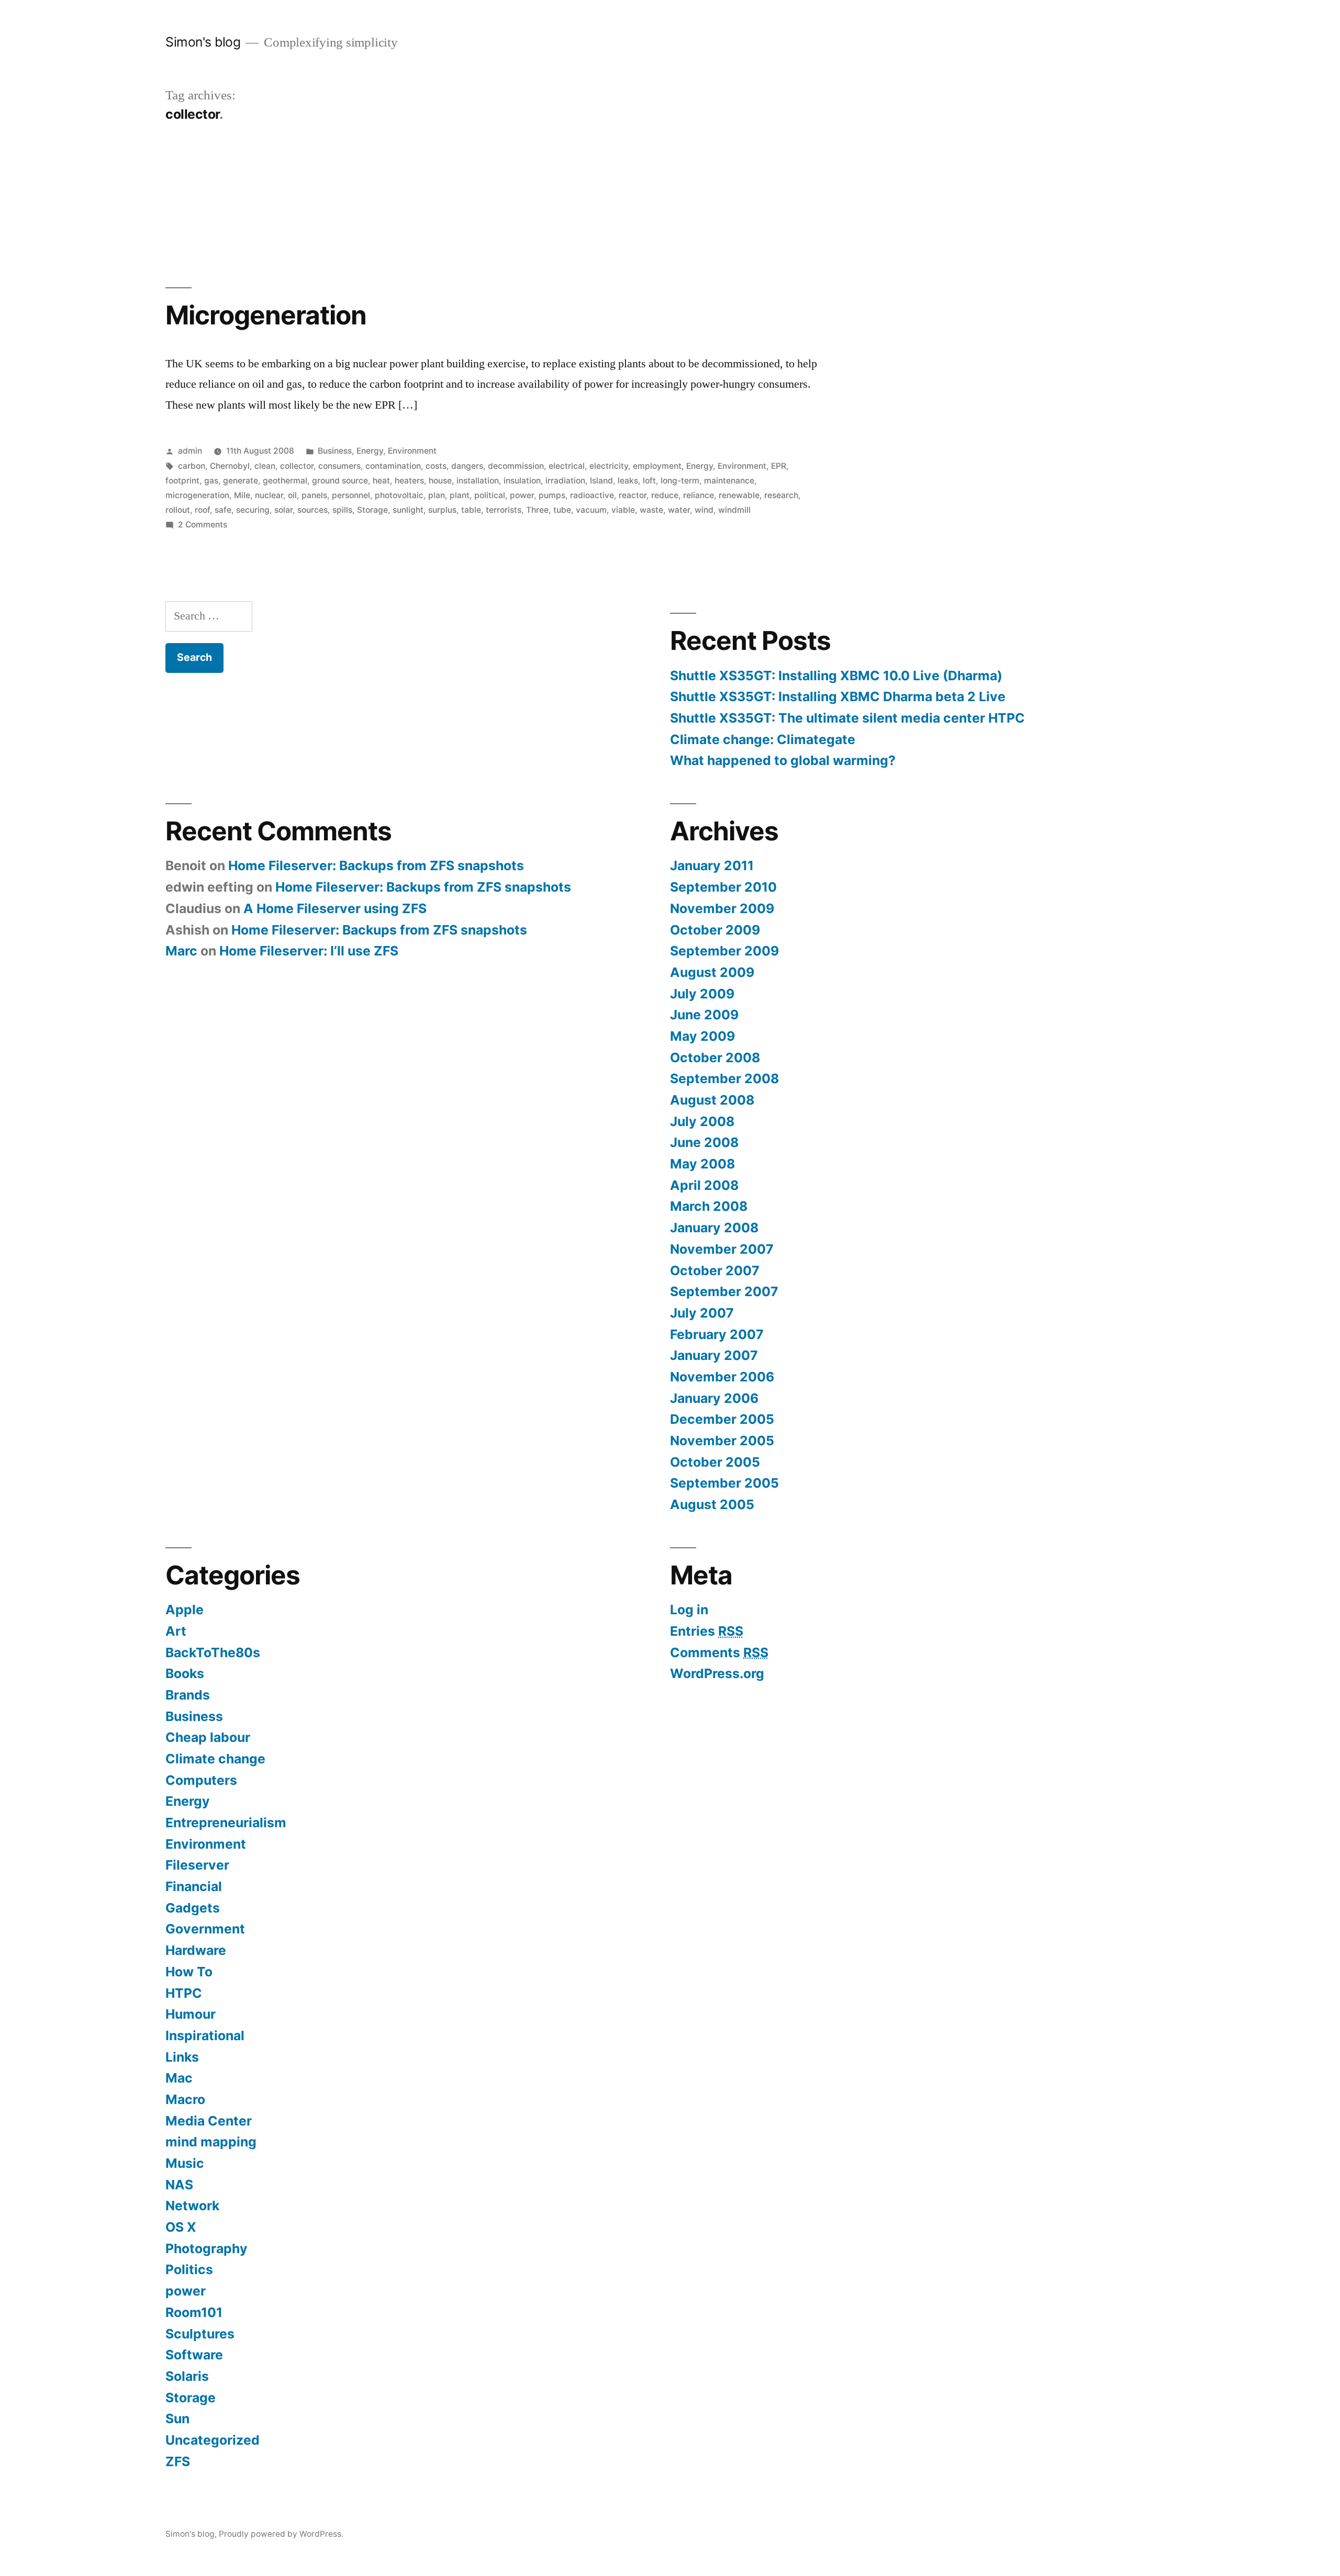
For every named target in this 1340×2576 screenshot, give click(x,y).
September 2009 (724, 951)
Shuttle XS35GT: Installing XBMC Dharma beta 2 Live (838, 696)
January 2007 (714, 1355)
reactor (633, 495)
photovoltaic (399, 495)
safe (223, 510)
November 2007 (722, 1249)
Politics (189, 2269)
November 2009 (722, 908)
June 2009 (704, 1015)
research (781, 495)
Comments (719, 1652)
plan (437, 495)
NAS (179, 2185)
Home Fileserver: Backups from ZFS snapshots (376, 865)
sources (312, 510)
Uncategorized (213, 2440)
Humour (191, 2014)
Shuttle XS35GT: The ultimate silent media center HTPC (847, 718)
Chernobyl (230, 466)
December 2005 (722, 1419)
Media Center (209, 2121)
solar (283, 510)
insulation (522, 481)
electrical (567, 466)
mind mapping (211, 2142)
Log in (689, 1610)
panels (314, 495)
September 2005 (724, 1483)
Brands (188, 1695)
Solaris (187, 2376)
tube (562, 510)
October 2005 (715, 1462)
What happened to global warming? (783, 760)
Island (601, 481)
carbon (192, 466)
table (471, 510)
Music (185, 2163)
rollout (178, 510)
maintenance (729, 481)
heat (381, 481)
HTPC (184, 1993)
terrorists (504, 510)
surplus (442, 510)
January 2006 (714, 1398)
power (522, 495)
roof (202, 510)
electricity (609, 466)
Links (182, 2057)
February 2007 (717, 1334)
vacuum (591, 510)
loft (649, 481)
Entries (707, 1631)
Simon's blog (203, 42)
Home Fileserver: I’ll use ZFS (309, 951)
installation (478, 481)
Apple (185, 1610)
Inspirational (205, 2035)
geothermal (285, 481)
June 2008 (704, 1142)
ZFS (178, 2461)
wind (704, 510)
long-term (680, 481)
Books (185, 1673)
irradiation (565, 481)
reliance (699, 495)
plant (460, 495)
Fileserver (197, 1865)
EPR (779, 466)
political (490, 495)
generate (241, 481)
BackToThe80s (213, 1652)
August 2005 (712, 1504)
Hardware (196, 1950)
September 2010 (723, 887)
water (679, 510)
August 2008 (712, 1100)
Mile (242, 495)
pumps (552, 495)
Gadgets (193, 1908)
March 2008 (709, 1206)
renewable (739, 495)
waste (651, 510)
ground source (340, 481)
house (440, 481)
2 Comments (203, 525)
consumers (339, 466)
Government (205, 1929)
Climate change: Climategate (763, 739)
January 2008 (714, 1228)
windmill (734, 510)
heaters (409, 481)
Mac (179, 2078)
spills (342, 510)
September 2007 (724, 1291)
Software (194, 2355)
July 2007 (702, 1313)
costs (436, 466)
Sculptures (200, 2334)
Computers (201, 1780)
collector (297, 466)
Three (537, 510)
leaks (628, 481)
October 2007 (715, 1270)
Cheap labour (208, 1737)
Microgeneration (266, 315)
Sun (177, 2418)
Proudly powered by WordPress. (281, 2534)
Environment (412, 451)
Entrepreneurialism (226, 1823)
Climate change (215, 1759)
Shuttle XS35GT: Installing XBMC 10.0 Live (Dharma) (836, 676)
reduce (665, 495)
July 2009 (702, 994)
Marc (181, 951)
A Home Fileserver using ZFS (335, 908)
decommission (516, 466)
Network (192, 2206)
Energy (370, 451)
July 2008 (702, 1121)
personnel (351, 495)
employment (657, 466)
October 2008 (715, 1058)
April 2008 (704, 1185)
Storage (372, 510)
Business (335, 451)
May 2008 (702, 1164)
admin (190, 451)
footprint (182, 481)
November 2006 (722, 1377)
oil (292, 495)
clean (265, 466)
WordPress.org (717, 1673)
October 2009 (715, 930)
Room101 (194, 2312)
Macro (185, 2099)
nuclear (269, 495)
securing (253, 510)
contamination (393, 466)
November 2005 (722, 1441)
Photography (206, 2248)
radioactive (592, 495)
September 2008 (724, 1078)
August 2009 (712, 972)
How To (189, 1972)
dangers (467, 466)
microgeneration (197, 495)
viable (623, 510)
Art (176, 1631)
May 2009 (702, 1036)
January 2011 (712, 865)
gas (211, 481)
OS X (181, 2227)
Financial (194, 1886)
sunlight (408, 510)
